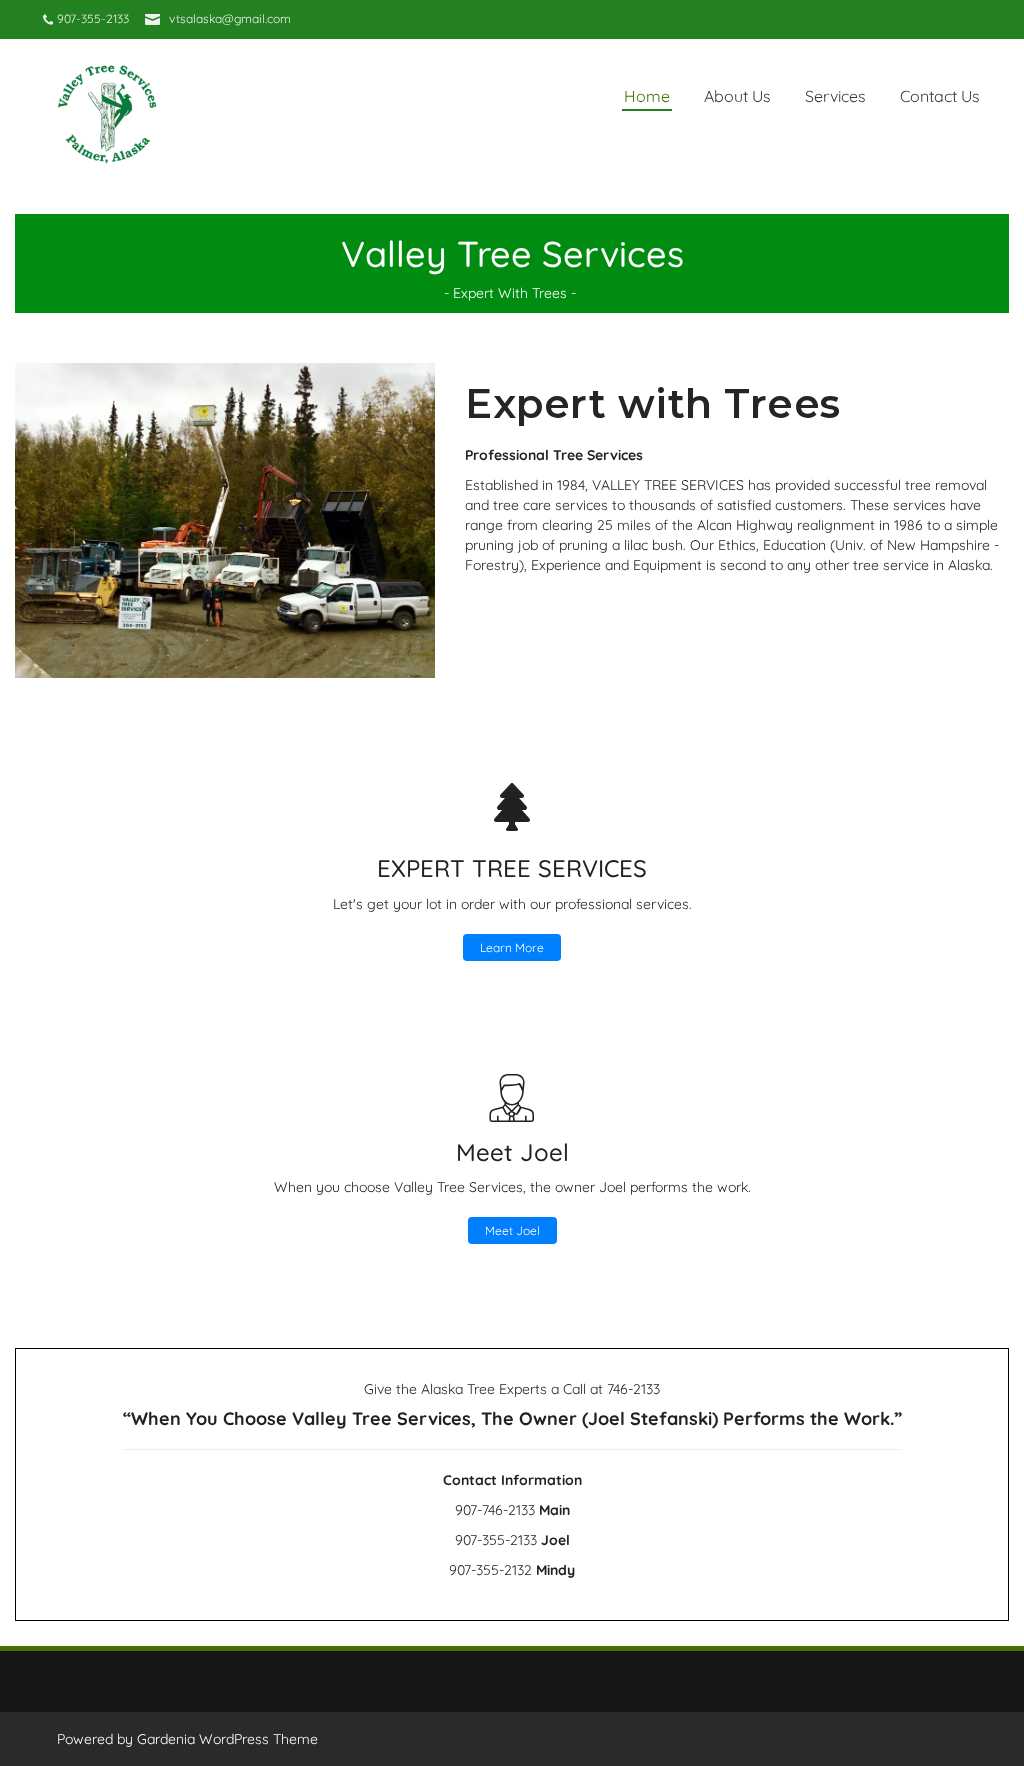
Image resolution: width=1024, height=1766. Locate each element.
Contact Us (940, 96)
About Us (737, 96)
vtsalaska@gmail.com (230, 18)
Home (647, 96)
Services (835, 96)
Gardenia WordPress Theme (227, 1739)
